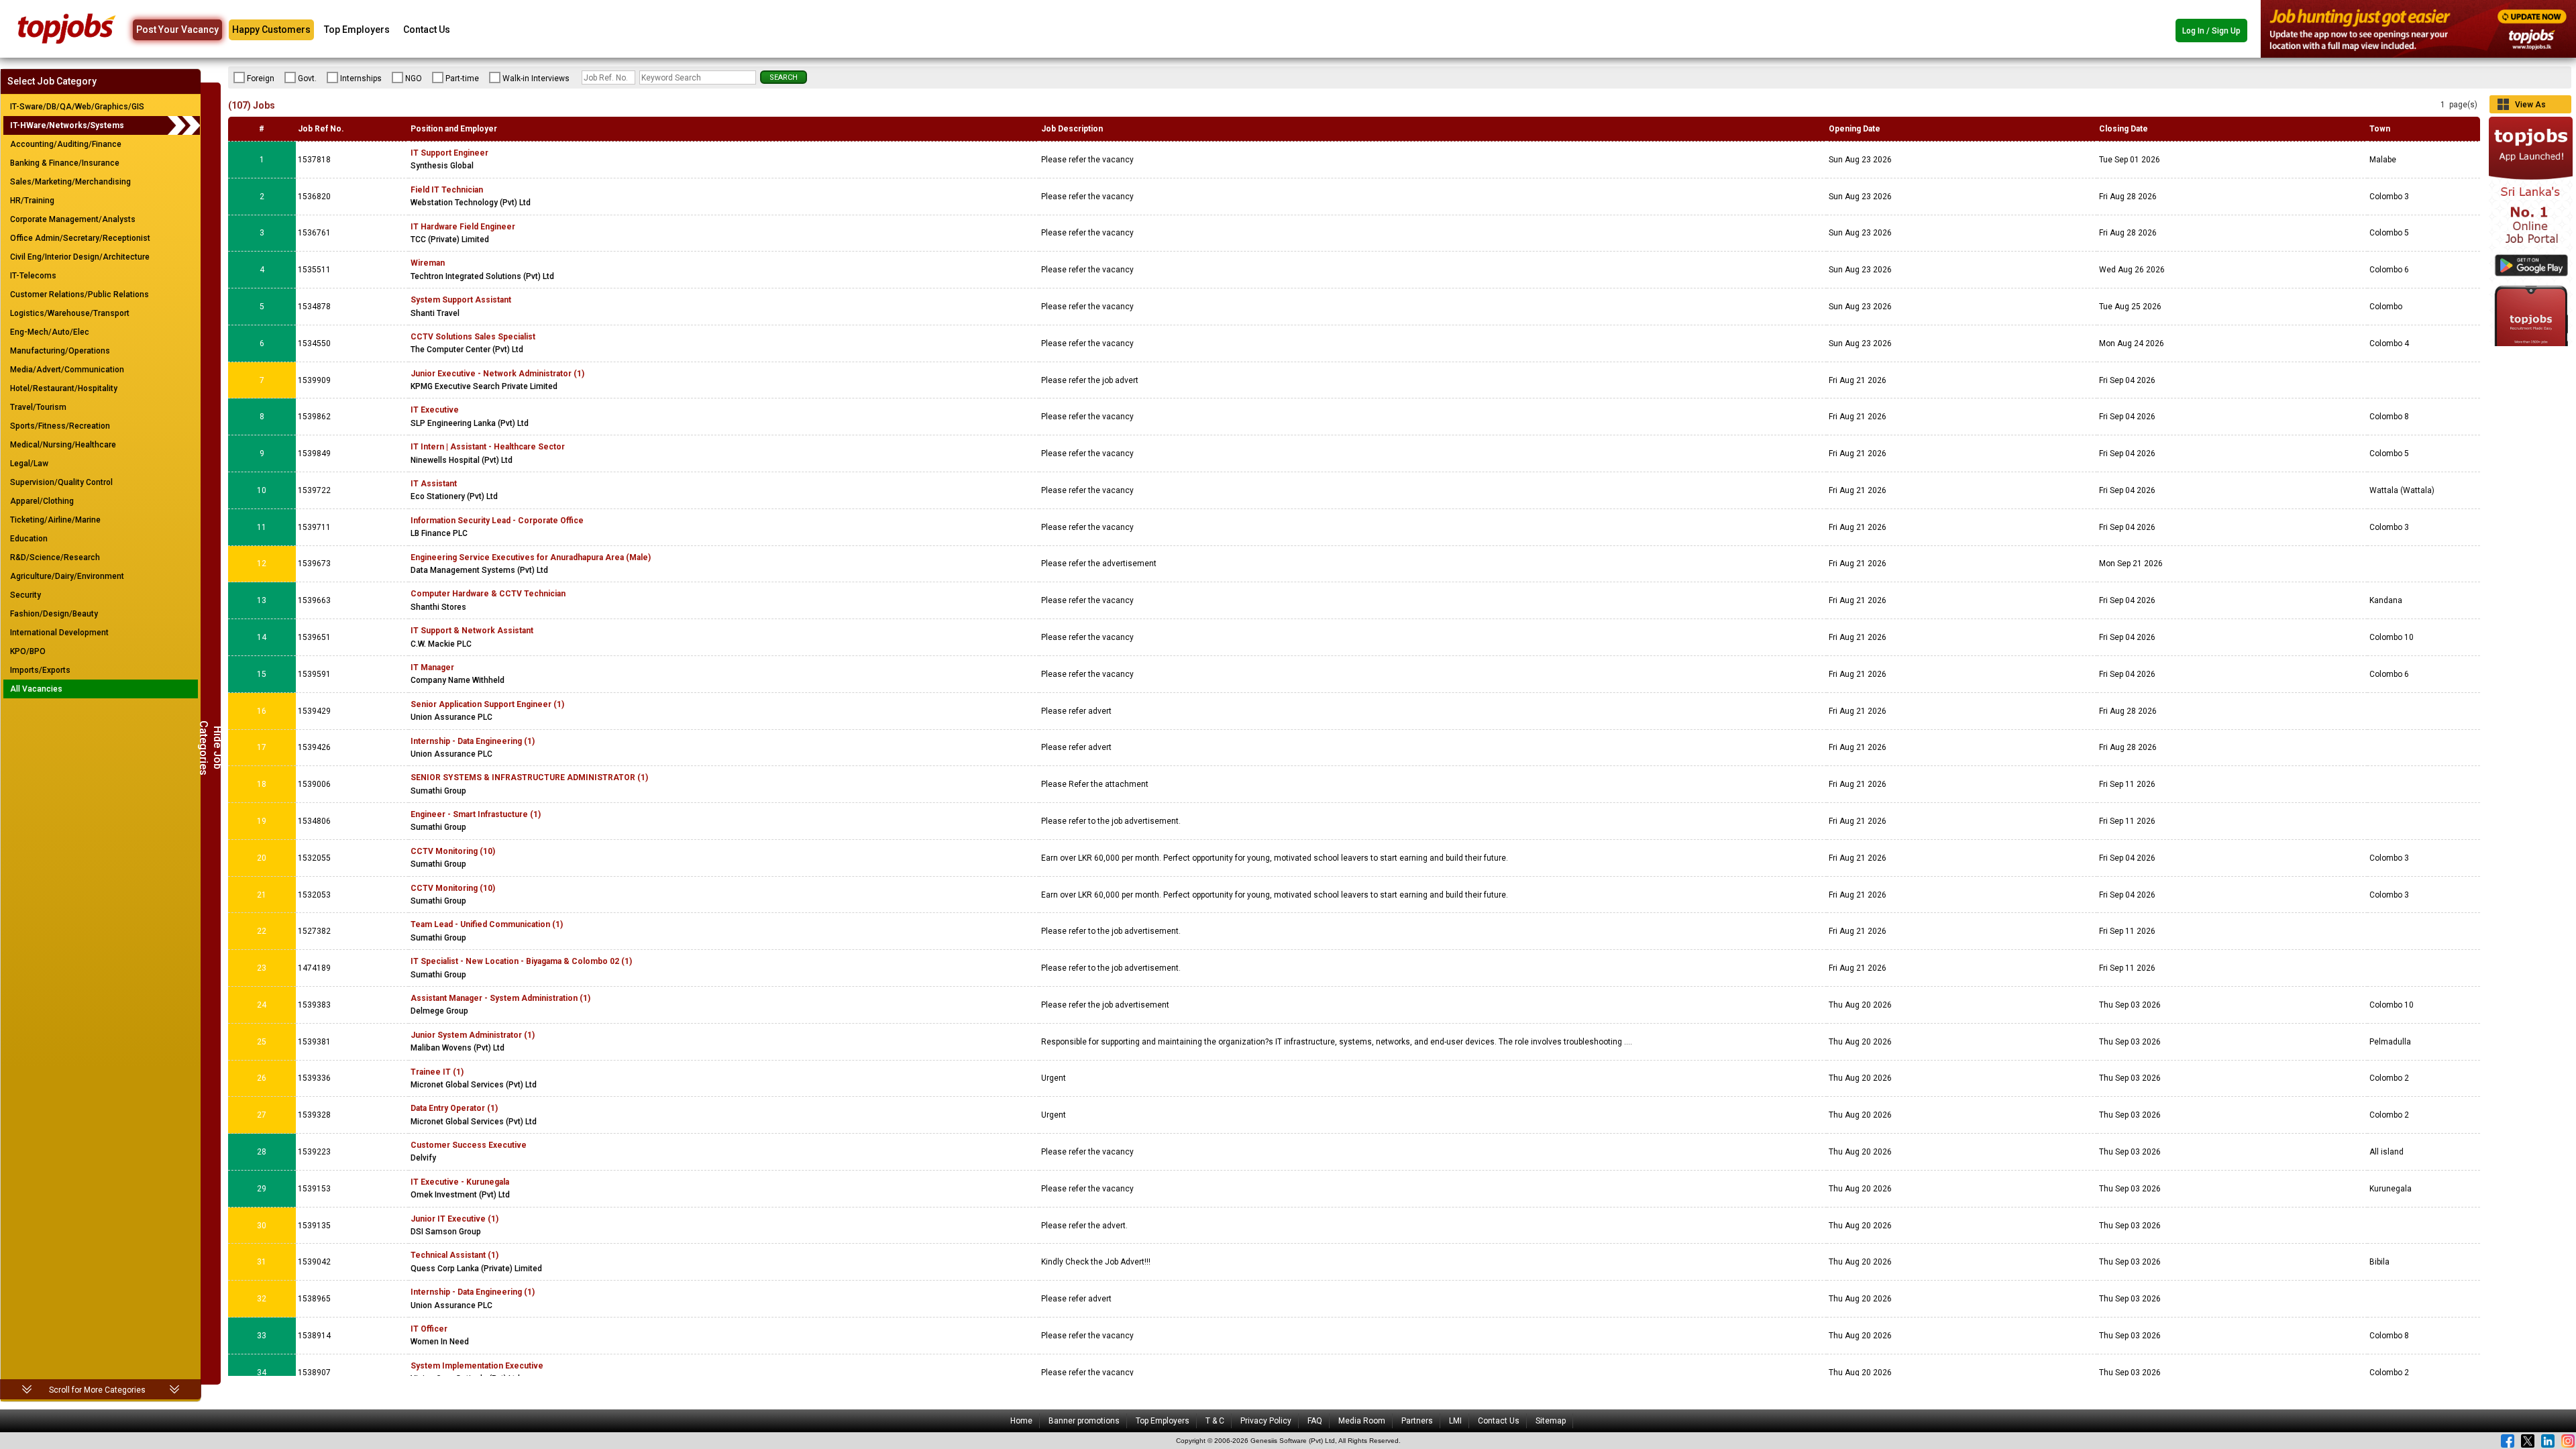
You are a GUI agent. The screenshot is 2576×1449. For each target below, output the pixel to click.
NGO (414, 78)
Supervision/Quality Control (61, 482)
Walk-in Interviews (536, 78)
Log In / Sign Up (2211, 31)
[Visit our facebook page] (2508, 1441)
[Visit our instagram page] (2568, 1441)
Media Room (1362, 1421)
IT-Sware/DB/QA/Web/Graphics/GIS (77, 107)
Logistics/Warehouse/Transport (70, 313)
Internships (361, 78)
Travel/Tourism (38, 407)
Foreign (261, 78)
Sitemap (1551, 1421)
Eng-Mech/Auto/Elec (50, 332)
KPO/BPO (28, 651)
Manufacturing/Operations (60, 351)
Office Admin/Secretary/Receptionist (80, 238)
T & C (1215, 1421)
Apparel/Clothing (42, 501)
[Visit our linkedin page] (2548, 1441)
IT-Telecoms (33, 276)
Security (25, 595)
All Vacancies (36, 689)
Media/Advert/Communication (67, 370)
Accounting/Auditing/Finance (66, 144)
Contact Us (427, 30)
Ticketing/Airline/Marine (55, 520)
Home (1021, 1421)
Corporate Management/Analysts (73, 219)
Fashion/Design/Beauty (54, 614)
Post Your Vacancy (177, 30)
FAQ (1315, 1421)
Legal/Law (29, 464)
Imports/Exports (40, 670)
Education (29, 539)
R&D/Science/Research (55, 557)
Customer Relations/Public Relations (79, 294)
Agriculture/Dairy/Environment (67, 576)
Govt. (307, 78)
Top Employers (357, 30)
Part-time (462, 78)
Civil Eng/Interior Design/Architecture (80, 257)
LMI (1455, 1421)
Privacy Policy (1266, 1421)
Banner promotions (1084, 1421)
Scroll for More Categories (97, 1390)
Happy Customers (271, 30)
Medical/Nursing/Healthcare (63, 445)
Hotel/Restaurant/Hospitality (64, 388)
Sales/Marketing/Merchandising (70, 182)
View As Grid (2530, 107)
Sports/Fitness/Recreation (60, 426)
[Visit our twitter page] (2528, 1441)
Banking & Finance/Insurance (65, 163)
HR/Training (32, 201)
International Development (59, 633)
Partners (1417, 1421)
